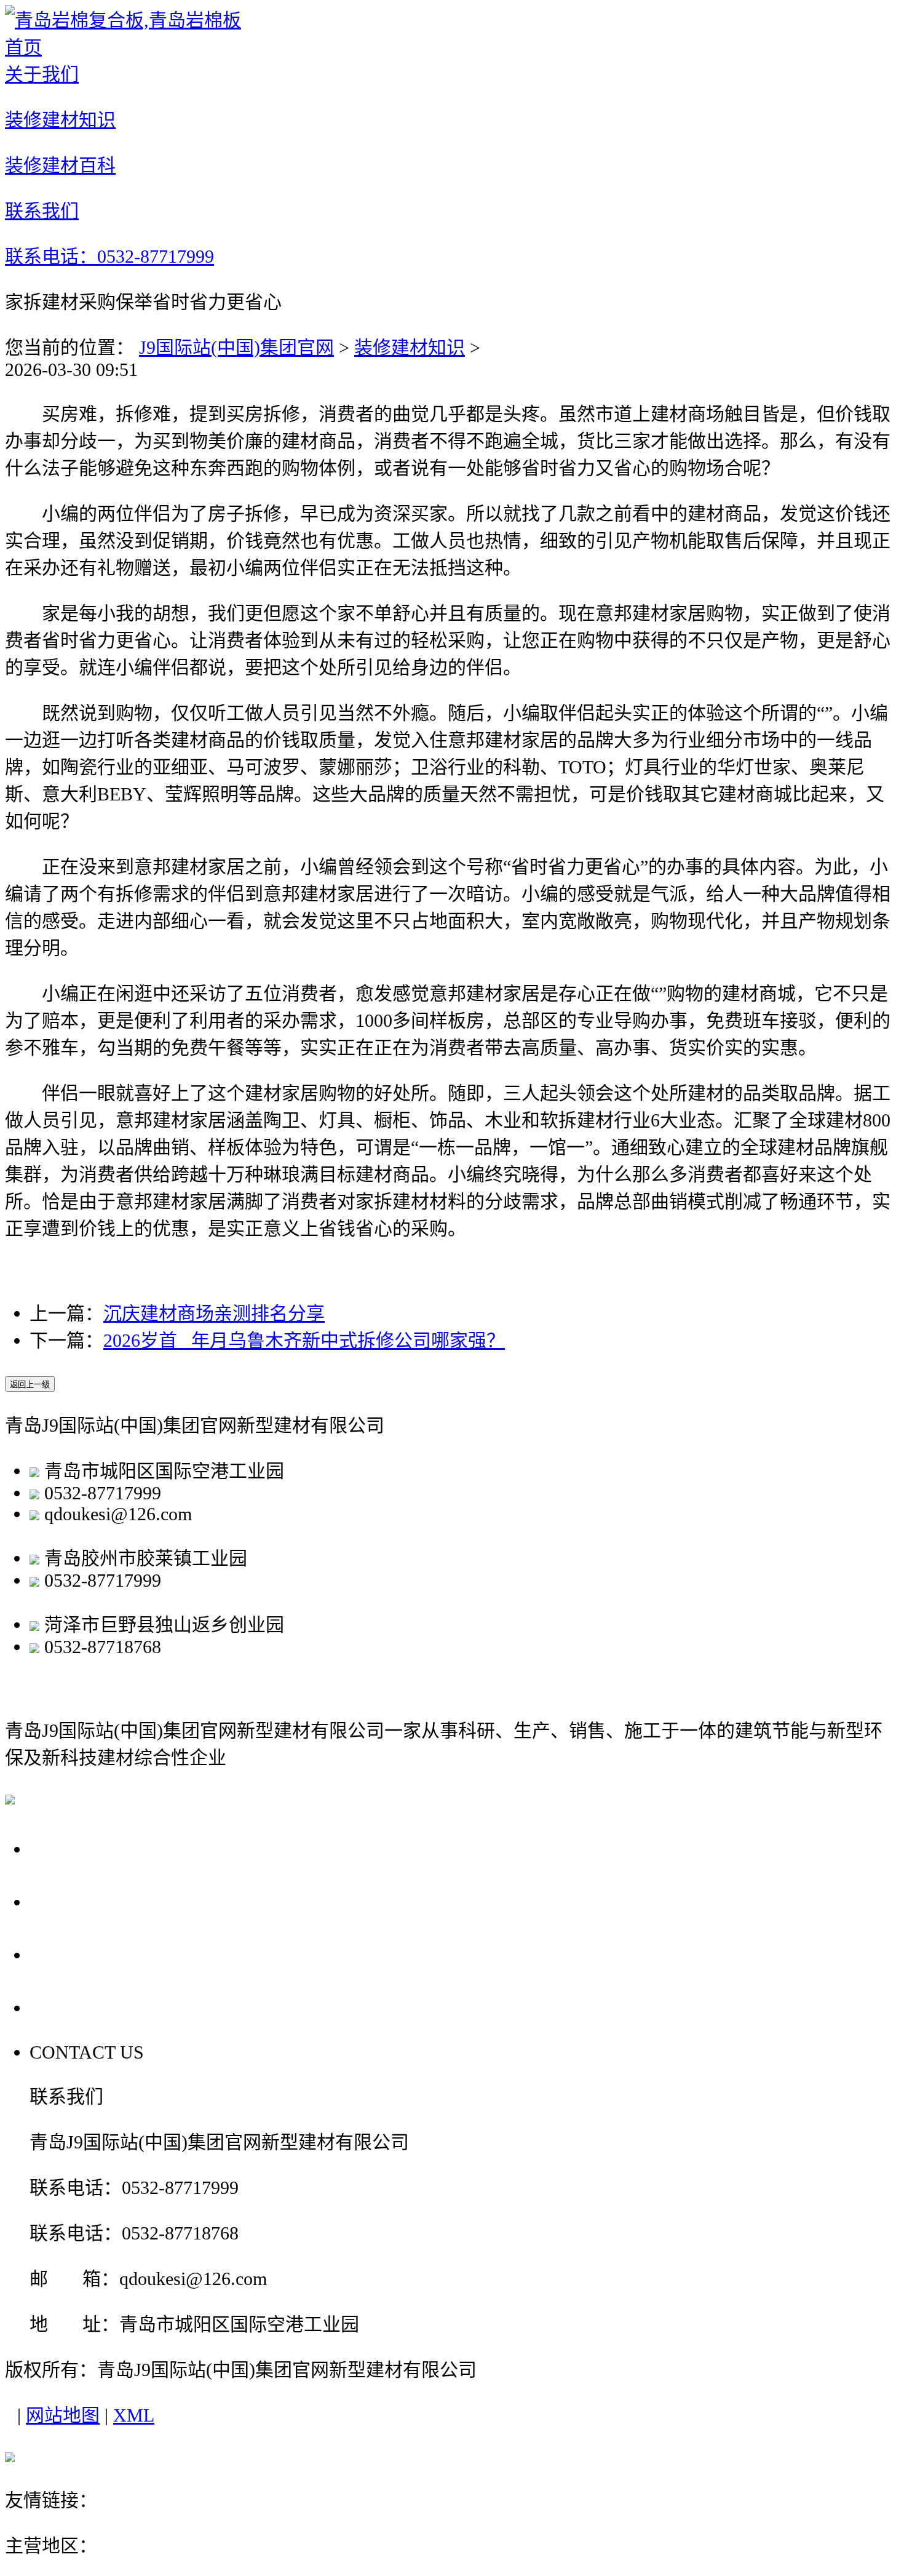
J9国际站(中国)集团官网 (236, 347)
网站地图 (63, 2415)
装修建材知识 (410, 347)
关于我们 (73, 1848)
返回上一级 (30, 1385)
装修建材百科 (94, 1954)
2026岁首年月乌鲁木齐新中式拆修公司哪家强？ (304, 1340)
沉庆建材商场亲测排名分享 (214, 1313)
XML (134, 2415)
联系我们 (73, 2007)
